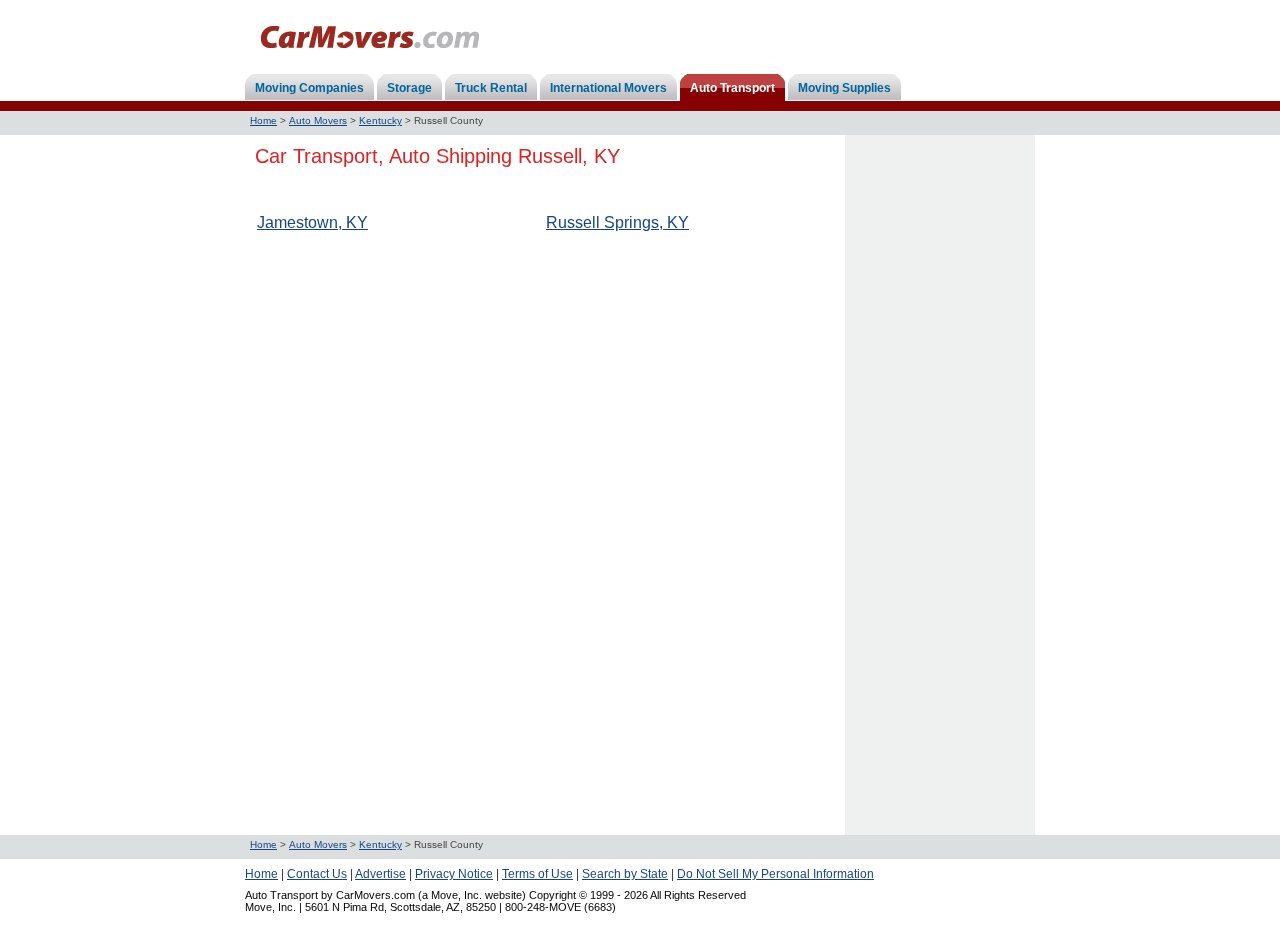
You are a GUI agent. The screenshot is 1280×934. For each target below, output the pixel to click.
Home (263, 120)
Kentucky (380, 120)
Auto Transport (732, 88)
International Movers (608, 88)
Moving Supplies (844, 88)
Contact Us (317, 874)
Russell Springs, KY (617, 222)
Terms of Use (537, 874)
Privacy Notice (454, 874)
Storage (409, 88)
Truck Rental (491, 88)
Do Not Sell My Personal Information (775, 874)
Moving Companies (309, 88)
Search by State (625, 874)
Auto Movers (318, 120)
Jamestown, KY (312, 222)
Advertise (380, 874)
